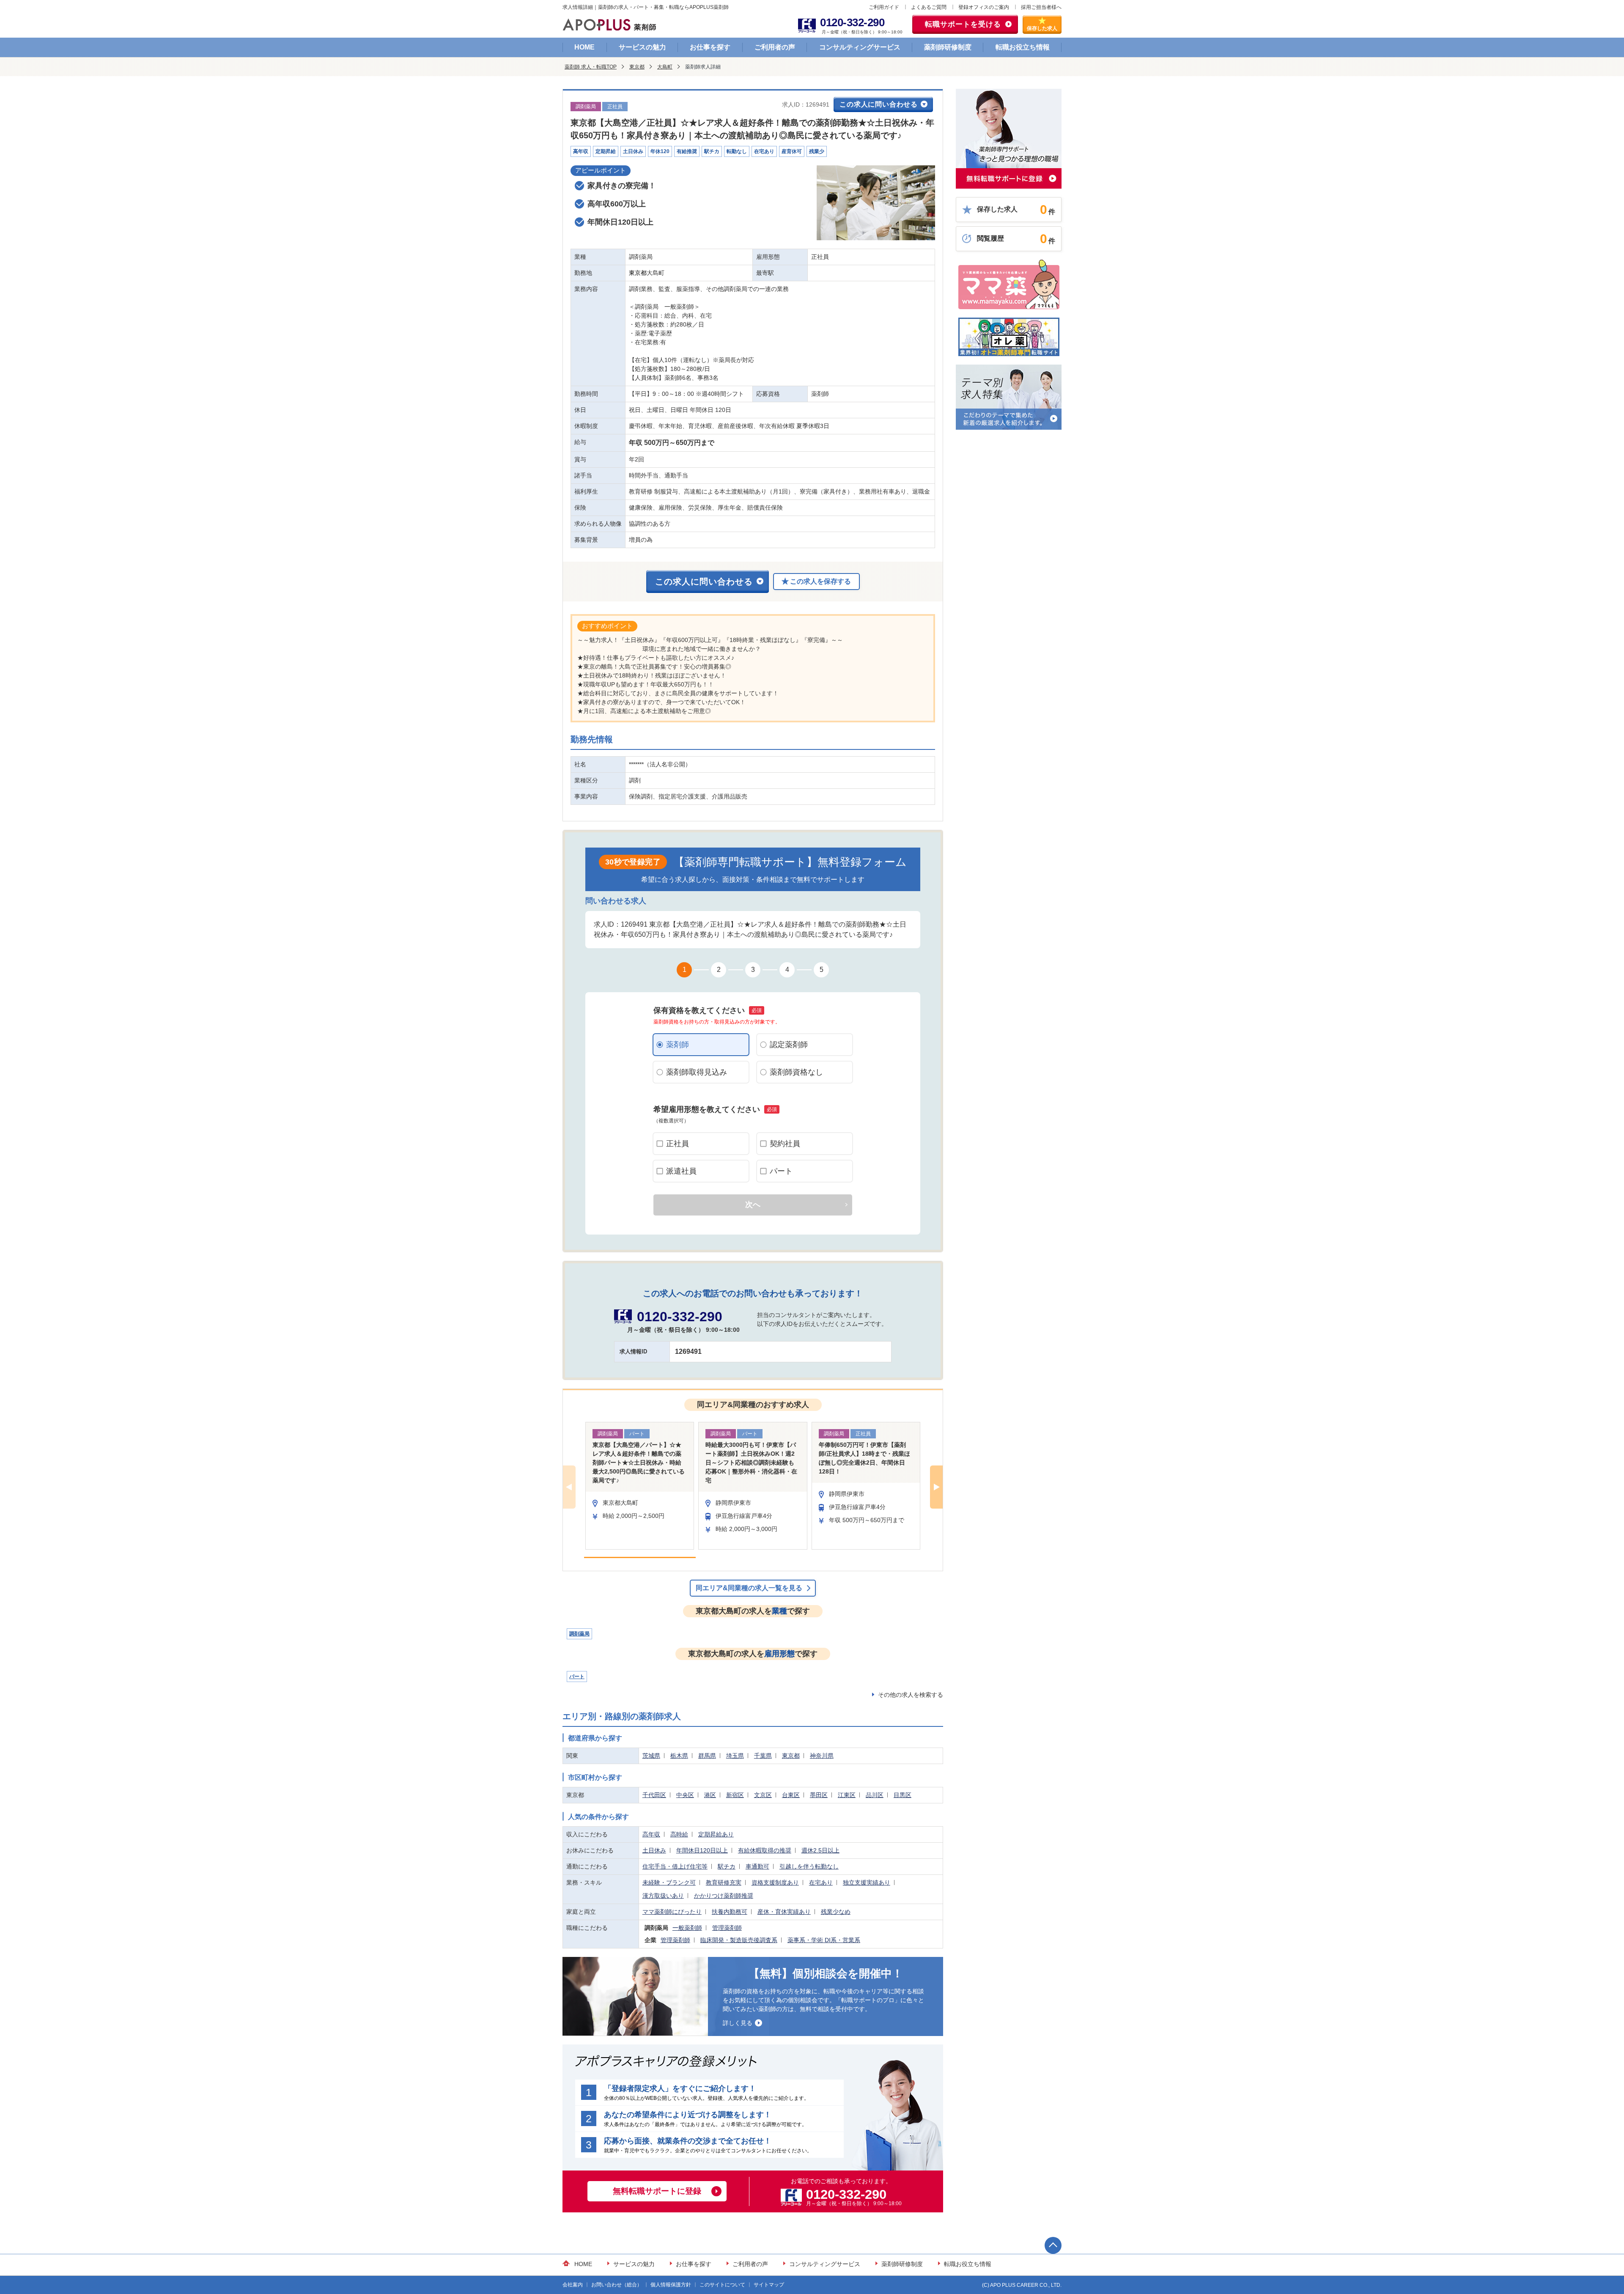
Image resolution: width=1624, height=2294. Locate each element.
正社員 (678, 1144)
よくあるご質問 (929, 7)
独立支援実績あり (867, 1882)
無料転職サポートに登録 (657, 2191)
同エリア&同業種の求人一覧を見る (749, 1588)
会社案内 (573, 2285)
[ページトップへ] (1053, 2245)
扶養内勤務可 (730, 1912)
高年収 (651, 1834)
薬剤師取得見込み (697, 1072)
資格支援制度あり (775, 1882)
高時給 (679, 1834)
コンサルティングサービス (860, 47)
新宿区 (735, 1795)
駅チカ (727, 1866)
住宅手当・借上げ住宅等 (675, 1866)
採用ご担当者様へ (1041, 7)
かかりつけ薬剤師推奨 (724, 1896)
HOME (584, 47)
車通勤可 (757, 1866)
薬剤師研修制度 (948, 47)
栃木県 (679, 1756)
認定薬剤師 (789, 1045)
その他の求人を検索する (911, 1695)
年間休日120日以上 (702, 1850)
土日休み (654, 1850)
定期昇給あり (716, 1834)
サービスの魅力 (642, 47)
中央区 (685, 1795)
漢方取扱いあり (663, 1896)
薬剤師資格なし (796, 1072)
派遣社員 (681, 1171)
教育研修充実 (724, 1882)
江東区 (847, 1795)
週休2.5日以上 (820, 1850)
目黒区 (903, 1795)
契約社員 (785, 1144)
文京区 (763, 1795)
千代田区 (654, 1795)
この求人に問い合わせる (879, 104)
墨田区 (819, 1795)
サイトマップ (769, 2285)
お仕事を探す (710, 47)
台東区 (791, 1795)
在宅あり (821, 1882)
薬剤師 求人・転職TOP (591, 67)
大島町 (665, 67)
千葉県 (763, 1756)
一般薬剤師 (687, 1928)
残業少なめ (836, 1912)
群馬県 (707, 1756)
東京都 (637, 67)
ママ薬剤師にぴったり (672, 1912)
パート (781, 1171)
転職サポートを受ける (963, 24)
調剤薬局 (579, 1634)
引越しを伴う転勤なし (809, 1866)
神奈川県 (822, 1756)
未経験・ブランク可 (669, 1882)
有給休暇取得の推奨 (765, 1850)
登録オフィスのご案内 (984, 7)
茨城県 (651, 1756)
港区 (710, 1795)
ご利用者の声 (775, 47)
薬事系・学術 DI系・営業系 (824, 1940)
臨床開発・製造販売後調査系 (739, 1940)
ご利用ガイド (884, 7)
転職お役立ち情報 (1023, 47)
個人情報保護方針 (671, 2285)
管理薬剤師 (727, 1928)
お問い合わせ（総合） (617, 2285)
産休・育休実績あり (784, 1912)
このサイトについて (722, 2285)
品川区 (875, 1795)
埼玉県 (735, 1756)
